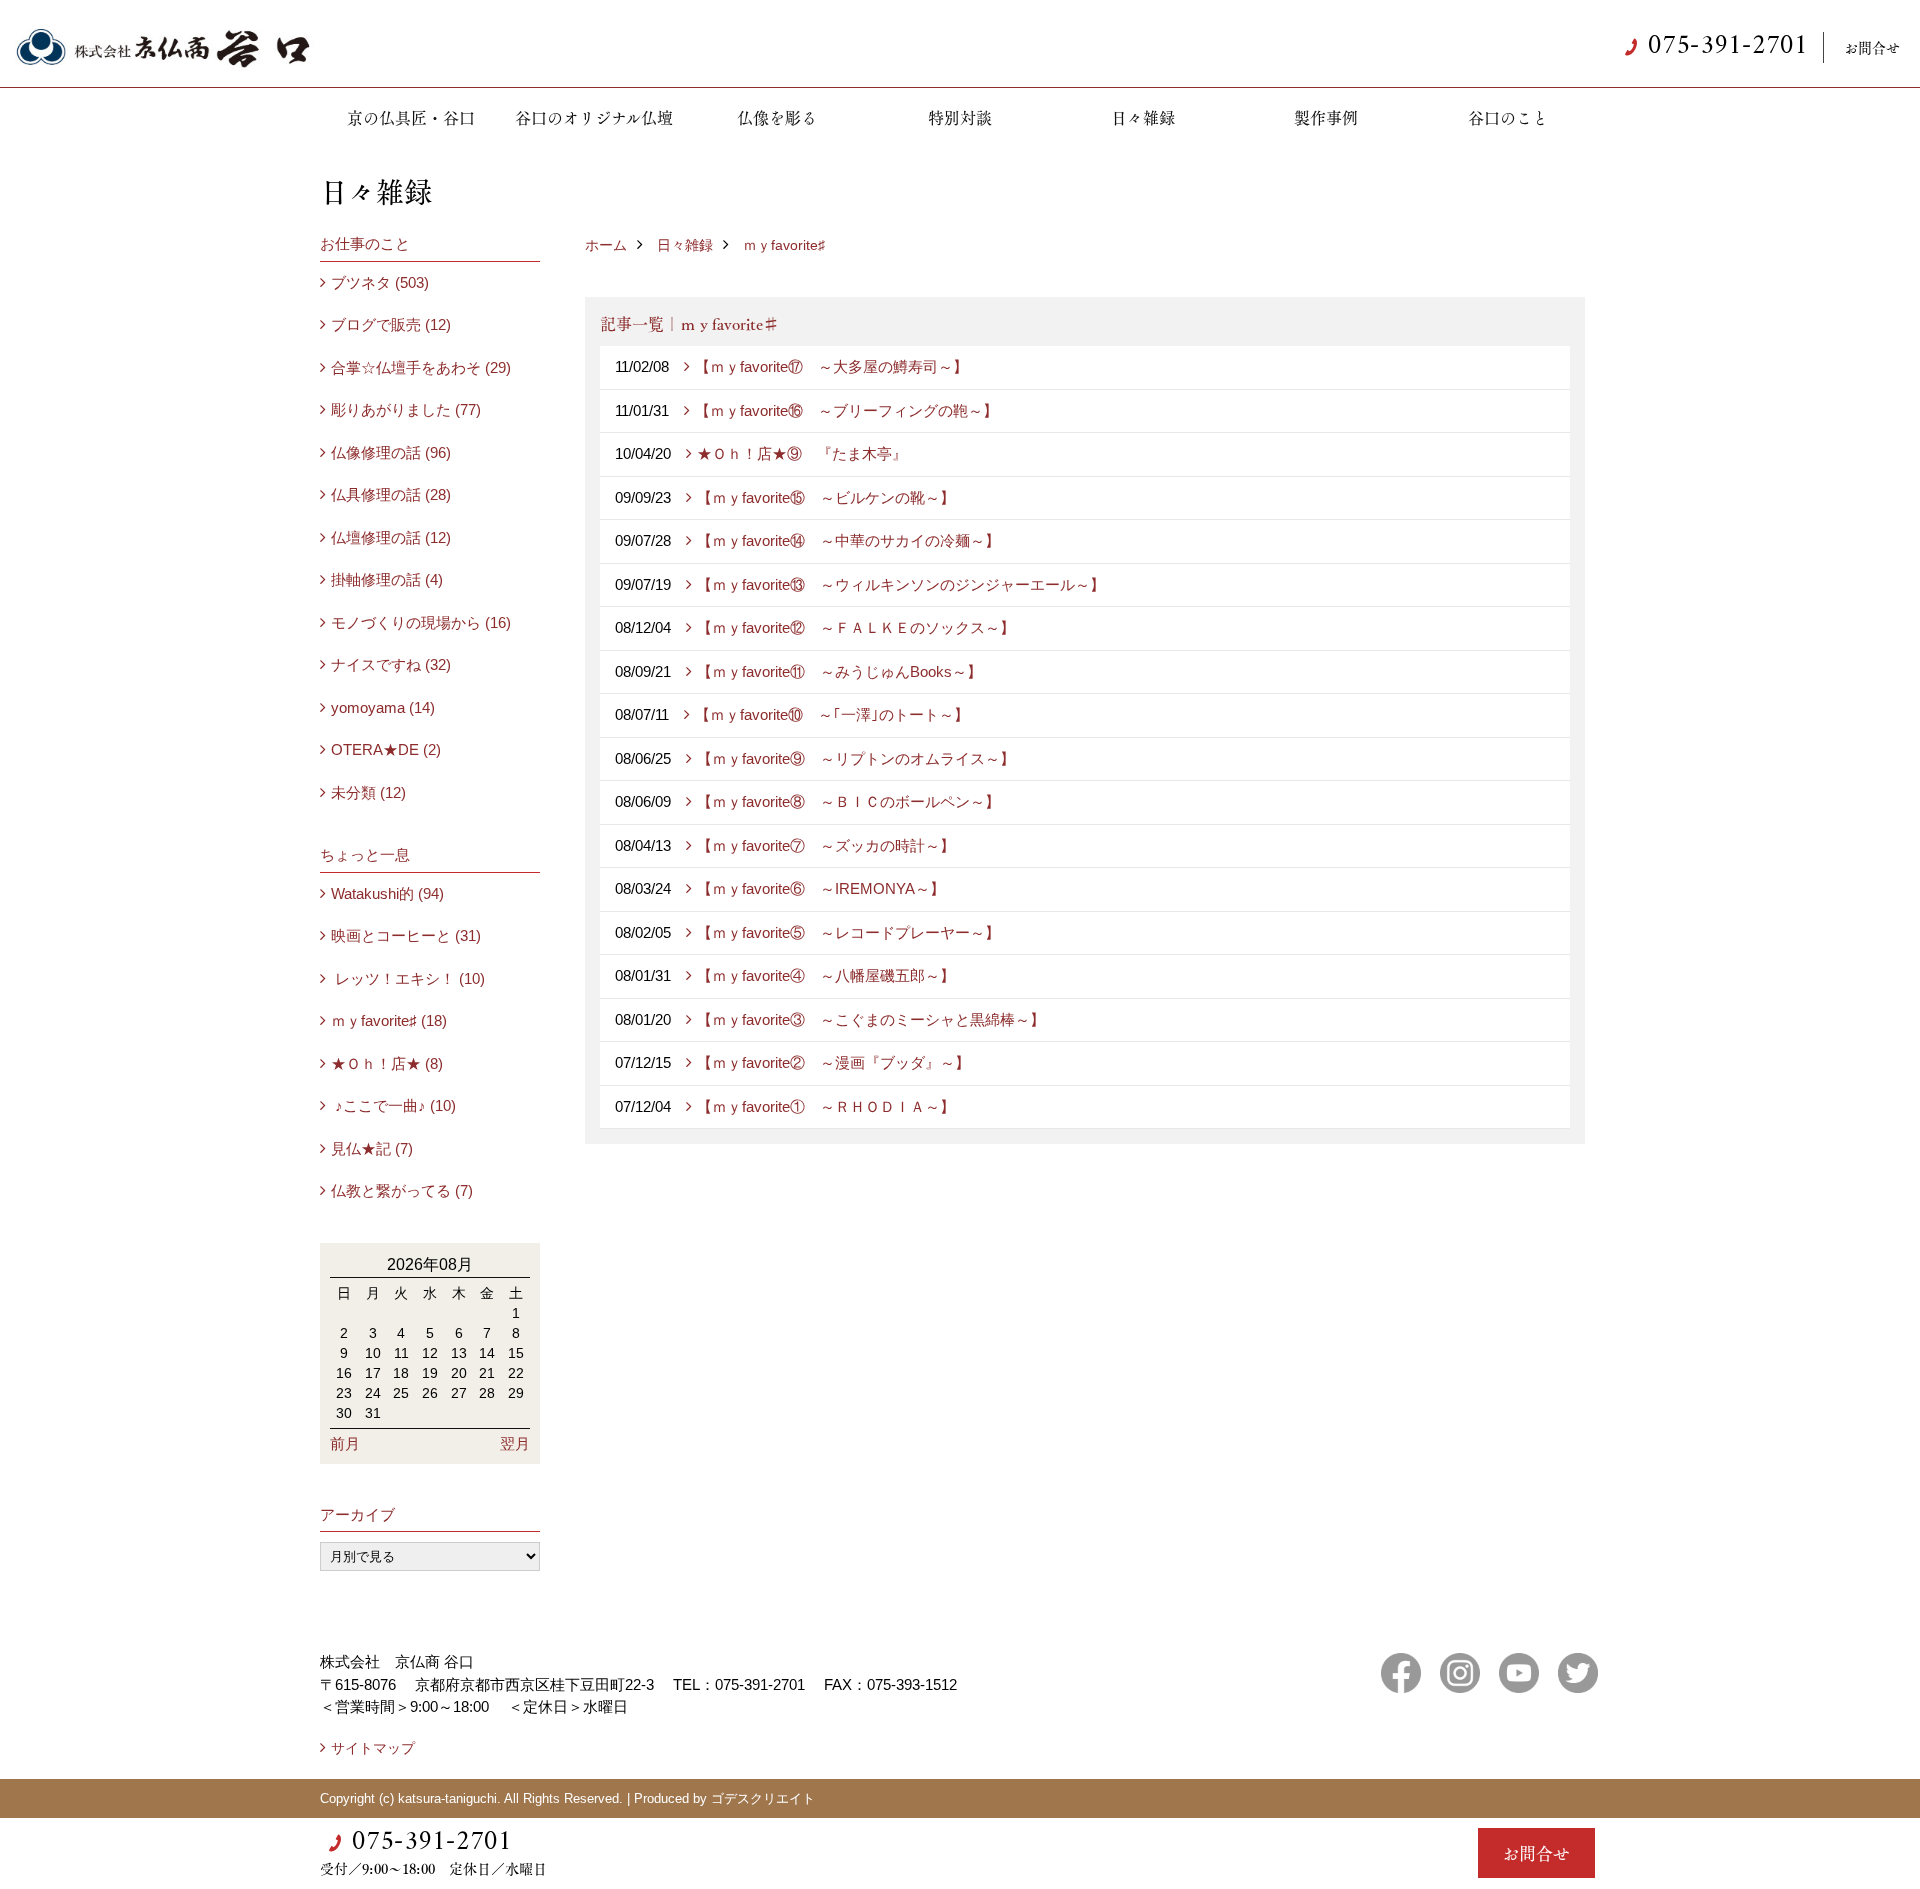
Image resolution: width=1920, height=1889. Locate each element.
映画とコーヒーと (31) (406, 935)
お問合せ (1872, 47)
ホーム (606, 245)
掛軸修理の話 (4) (387, 579)
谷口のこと (1508, 117)
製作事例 (1326, 117)
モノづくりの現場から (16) (421, 622)
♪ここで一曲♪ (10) (393, 1105)
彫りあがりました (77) (406, 409)
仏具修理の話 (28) (391, 494)
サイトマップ (373, 1748)
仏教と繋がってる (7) (402, 1190)
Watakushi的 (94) (387, 893)
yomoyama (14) (383, 707)
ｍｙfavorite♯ (784, 245)
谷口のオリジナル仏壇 (594, 117)
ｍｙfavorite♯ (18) (389, 1020)
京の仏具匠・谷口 (411, 117)
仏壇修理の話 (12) (391, 537)
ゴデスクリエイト (763, 1798)
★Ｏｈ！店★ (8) (387, 1063)
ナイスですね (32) (391, 664)
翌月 (515, 1443)
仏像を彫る (777, 117)
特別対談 (960, 117)
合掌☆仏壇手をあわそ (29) (421, 367)
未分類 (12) (368, 792)
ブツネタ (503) (380, 282)
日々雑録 (1143, 117)
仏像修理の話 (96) (391, 452)
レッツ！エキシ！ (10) (408, 978)
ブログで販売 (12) (391, 324)
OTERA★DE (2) (386, 749)
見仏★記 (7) (372, 1148)
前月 (345, 1443)
